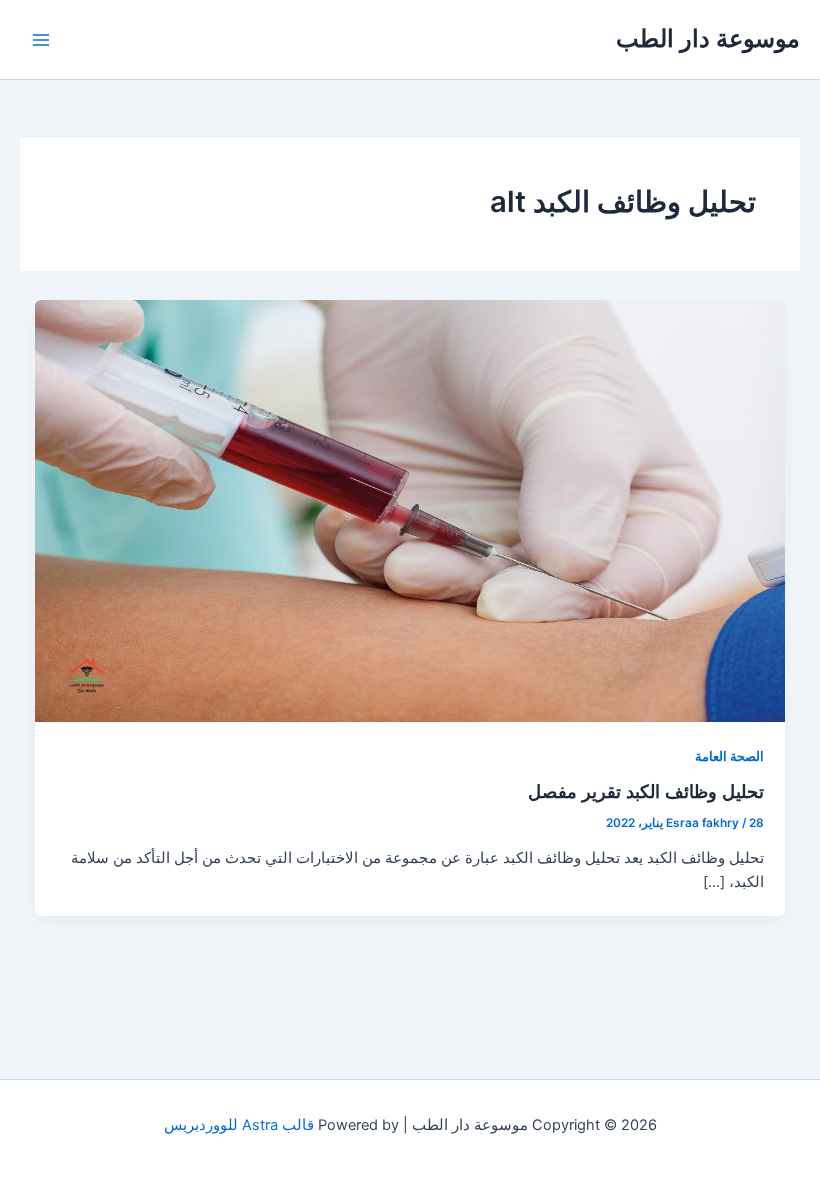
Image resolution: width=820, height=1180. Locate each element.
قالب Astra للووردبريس (239, 1125)
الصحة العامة (729, 756)
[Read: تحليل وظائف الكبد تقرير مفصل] (410, 510)
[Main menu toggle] (41, 40)
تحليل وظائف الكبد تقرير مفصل (646, 791)
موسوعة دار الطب (708, 38)
